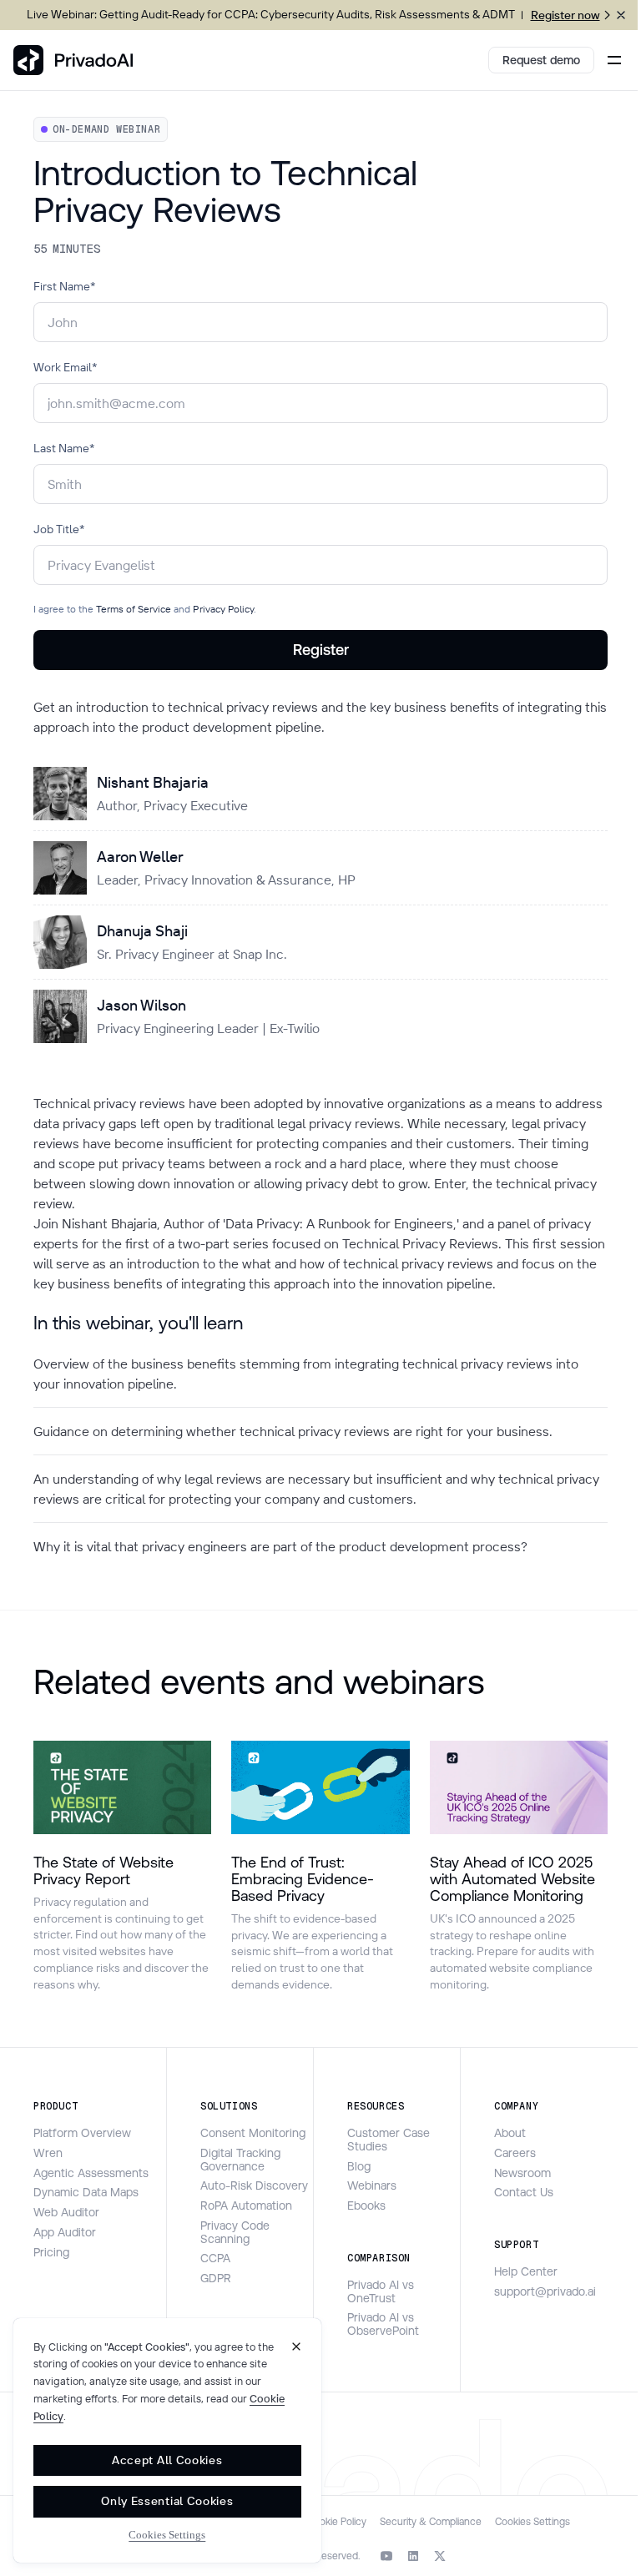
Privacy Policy (222, 609)
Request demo (541, 60)
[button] (611, 60)
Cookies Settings (532, 2522)
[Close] (296, 2347)
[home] (73, 60)
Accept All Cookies (167, 2460)
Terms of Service (134, 609)
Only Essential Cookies (167, 2501)
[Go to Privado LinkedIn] (413, 2556)
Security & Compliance (431, 2522)
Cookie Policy (337, 2522)
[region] (167, 2440)
